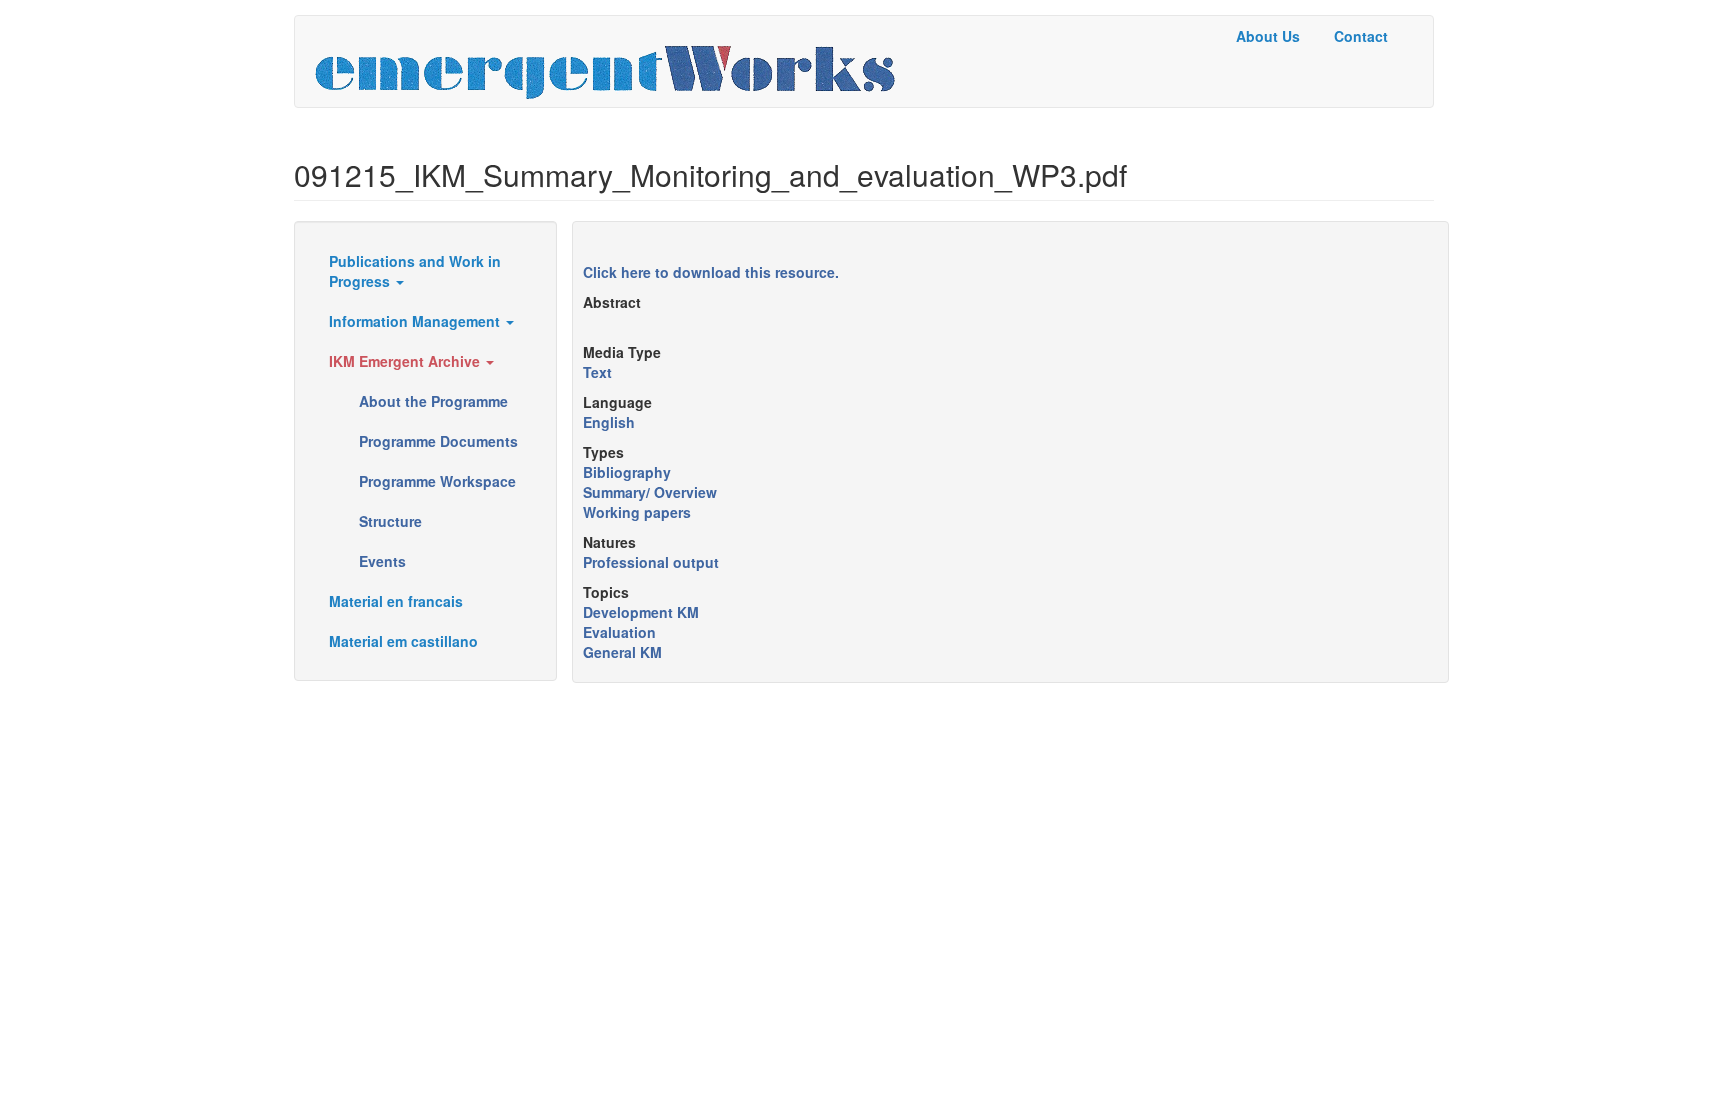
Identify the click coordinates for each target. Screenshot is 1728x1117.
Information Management (416, 321)
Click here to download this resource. (711, 272)
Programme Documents (438, 441)
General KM (622, 652)
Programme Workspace (437, 481)
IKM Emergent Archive (406, 361)
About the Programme (433, 401)
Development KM (641, 612)
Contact (1361, 36)
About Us (1268, 36)
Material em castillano (403, 641)
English (609, 422)
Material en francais (396, 601)
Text (597, 372)
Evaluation (619, 632)
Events (382, 561)
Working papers (637, 512)
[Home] (612, 61)
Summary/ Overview (650, 492)
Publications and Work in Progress (415, 271)
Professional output (651, 562)
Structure (390, 521)
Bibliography (627, 472)
